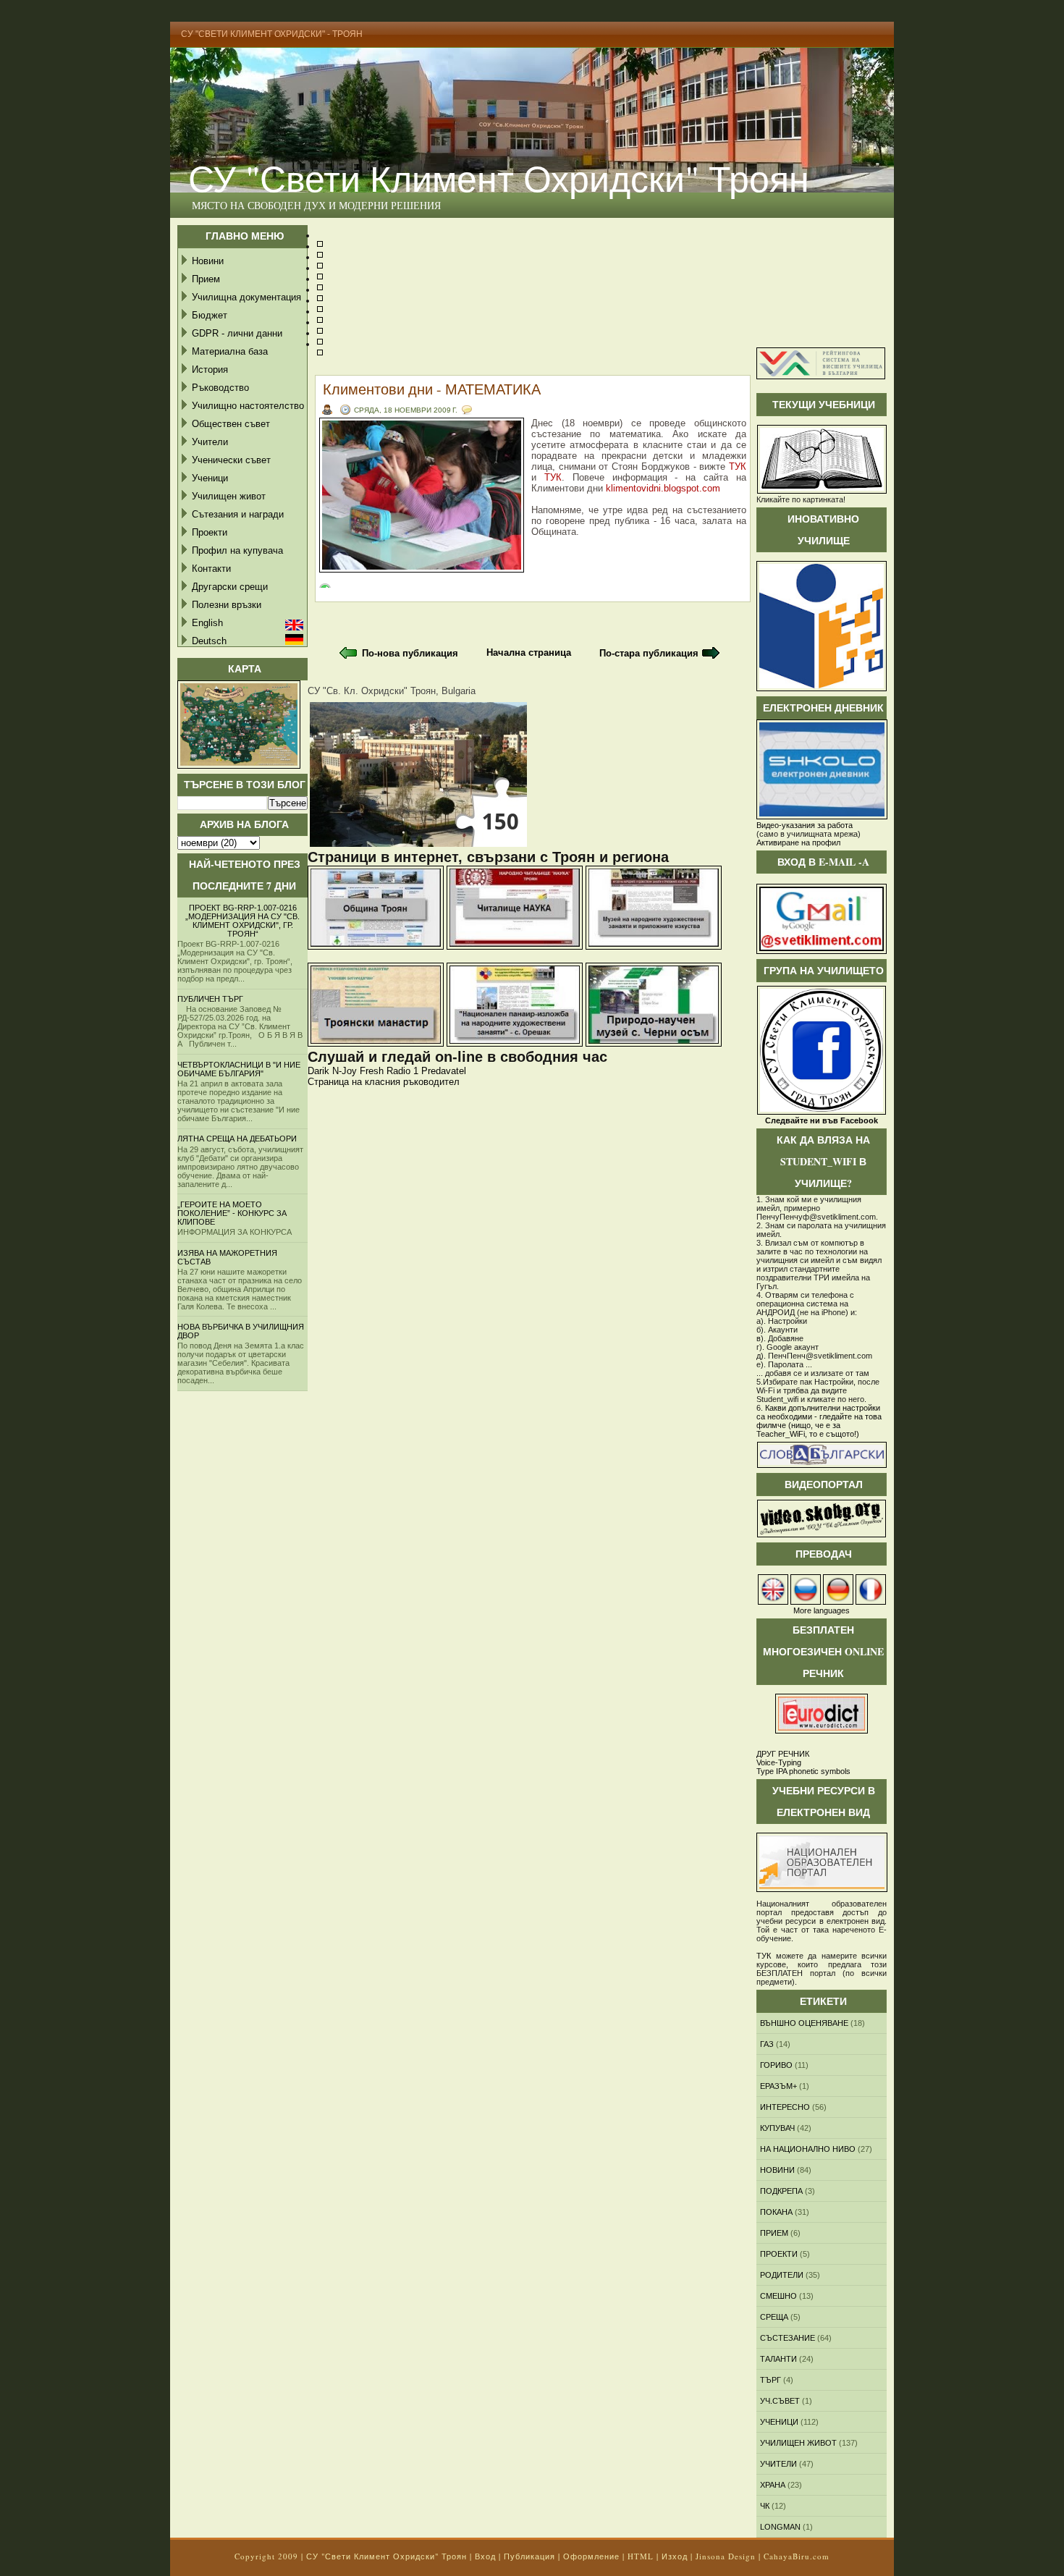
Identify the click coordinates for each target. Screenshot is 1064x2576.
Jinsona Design (726, 2556)
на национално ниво (808, 2149)
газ (767, 2044)
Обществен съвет (231, 424)
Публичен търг (210, 999)
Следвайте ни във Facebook (822, 1120)
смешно (778, 2296)
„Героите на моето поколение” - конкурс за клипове (232, 1213)
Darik (318, 1071)
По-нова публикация (410, 653)
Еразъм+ (778, 2086)
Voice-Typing (779, 1762)
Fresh (372, 1071)
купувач (777, 2128)
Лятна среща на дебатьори (237, 1139)
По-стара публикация (649, 653)
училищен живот (798, 2443)
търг (770, 2380)
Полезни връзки (227, 605)
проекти (779, 2254)
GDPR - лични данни (237, 333)
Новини (208, 261)
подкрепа (781, 2191)
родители (782, 2275)
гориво (776, 2065)
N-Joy (345, 1071)
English (207, 623)
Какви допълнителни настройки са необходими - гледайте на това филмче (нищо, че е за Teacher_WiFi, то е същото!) (819, 1421)
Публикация (529, 2556)
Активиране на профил (798, 843)
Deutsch (209, 641)
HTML (641, 2556)
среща (774, 2317)
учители (778, 2464)
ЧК (765, 2506)
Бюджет (210, 315)
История (210, 369)
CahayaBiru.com (797, 2556)
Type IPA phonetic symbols (803, 1771)
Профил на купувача (237, 550)
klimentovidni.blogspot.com (663, 488)
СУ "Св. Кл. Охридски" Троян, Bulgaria (392, 691)
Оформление (591, 2556)
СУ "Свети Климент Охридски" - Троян (272, 34)
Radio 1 (402, 1071)
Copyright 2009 (266, 2556)
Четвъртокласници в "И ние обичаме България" (239, 1069)
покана (776, 2212)
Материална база (230, 351)
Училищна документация (246, 297)
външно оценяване (804, 2023)
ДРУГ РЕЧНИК (783, 1754)
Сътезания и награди (238, 514)
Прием (206, 279)
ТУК (738, 466)
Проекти (210, 532)
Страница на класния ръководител (384, 1082)
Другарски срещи (230, 587)
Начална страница (529, 653)
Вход (485, 2556)
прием (774, 2233)
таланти (778, 2359)
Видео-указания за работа (805, 825)
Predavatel (444, 1071)
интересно (785, 2107)
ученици (779, 2422)
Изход (675, 2556)
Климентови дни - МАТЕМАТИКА (432, 389)
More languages (822, 1610)
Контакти (211, 569)
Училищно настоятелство (248, 406)
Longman (780, 2527)
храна (773, 2485)
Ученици (210, 478)
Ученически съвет (231, 460)
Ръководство (220, 388)
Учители (210, 442)
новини (777, 2170)
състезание (788, 2338)
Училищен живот (229, 496)
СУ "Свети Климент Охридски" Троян (499, 178)
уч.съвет (780, 2401)
